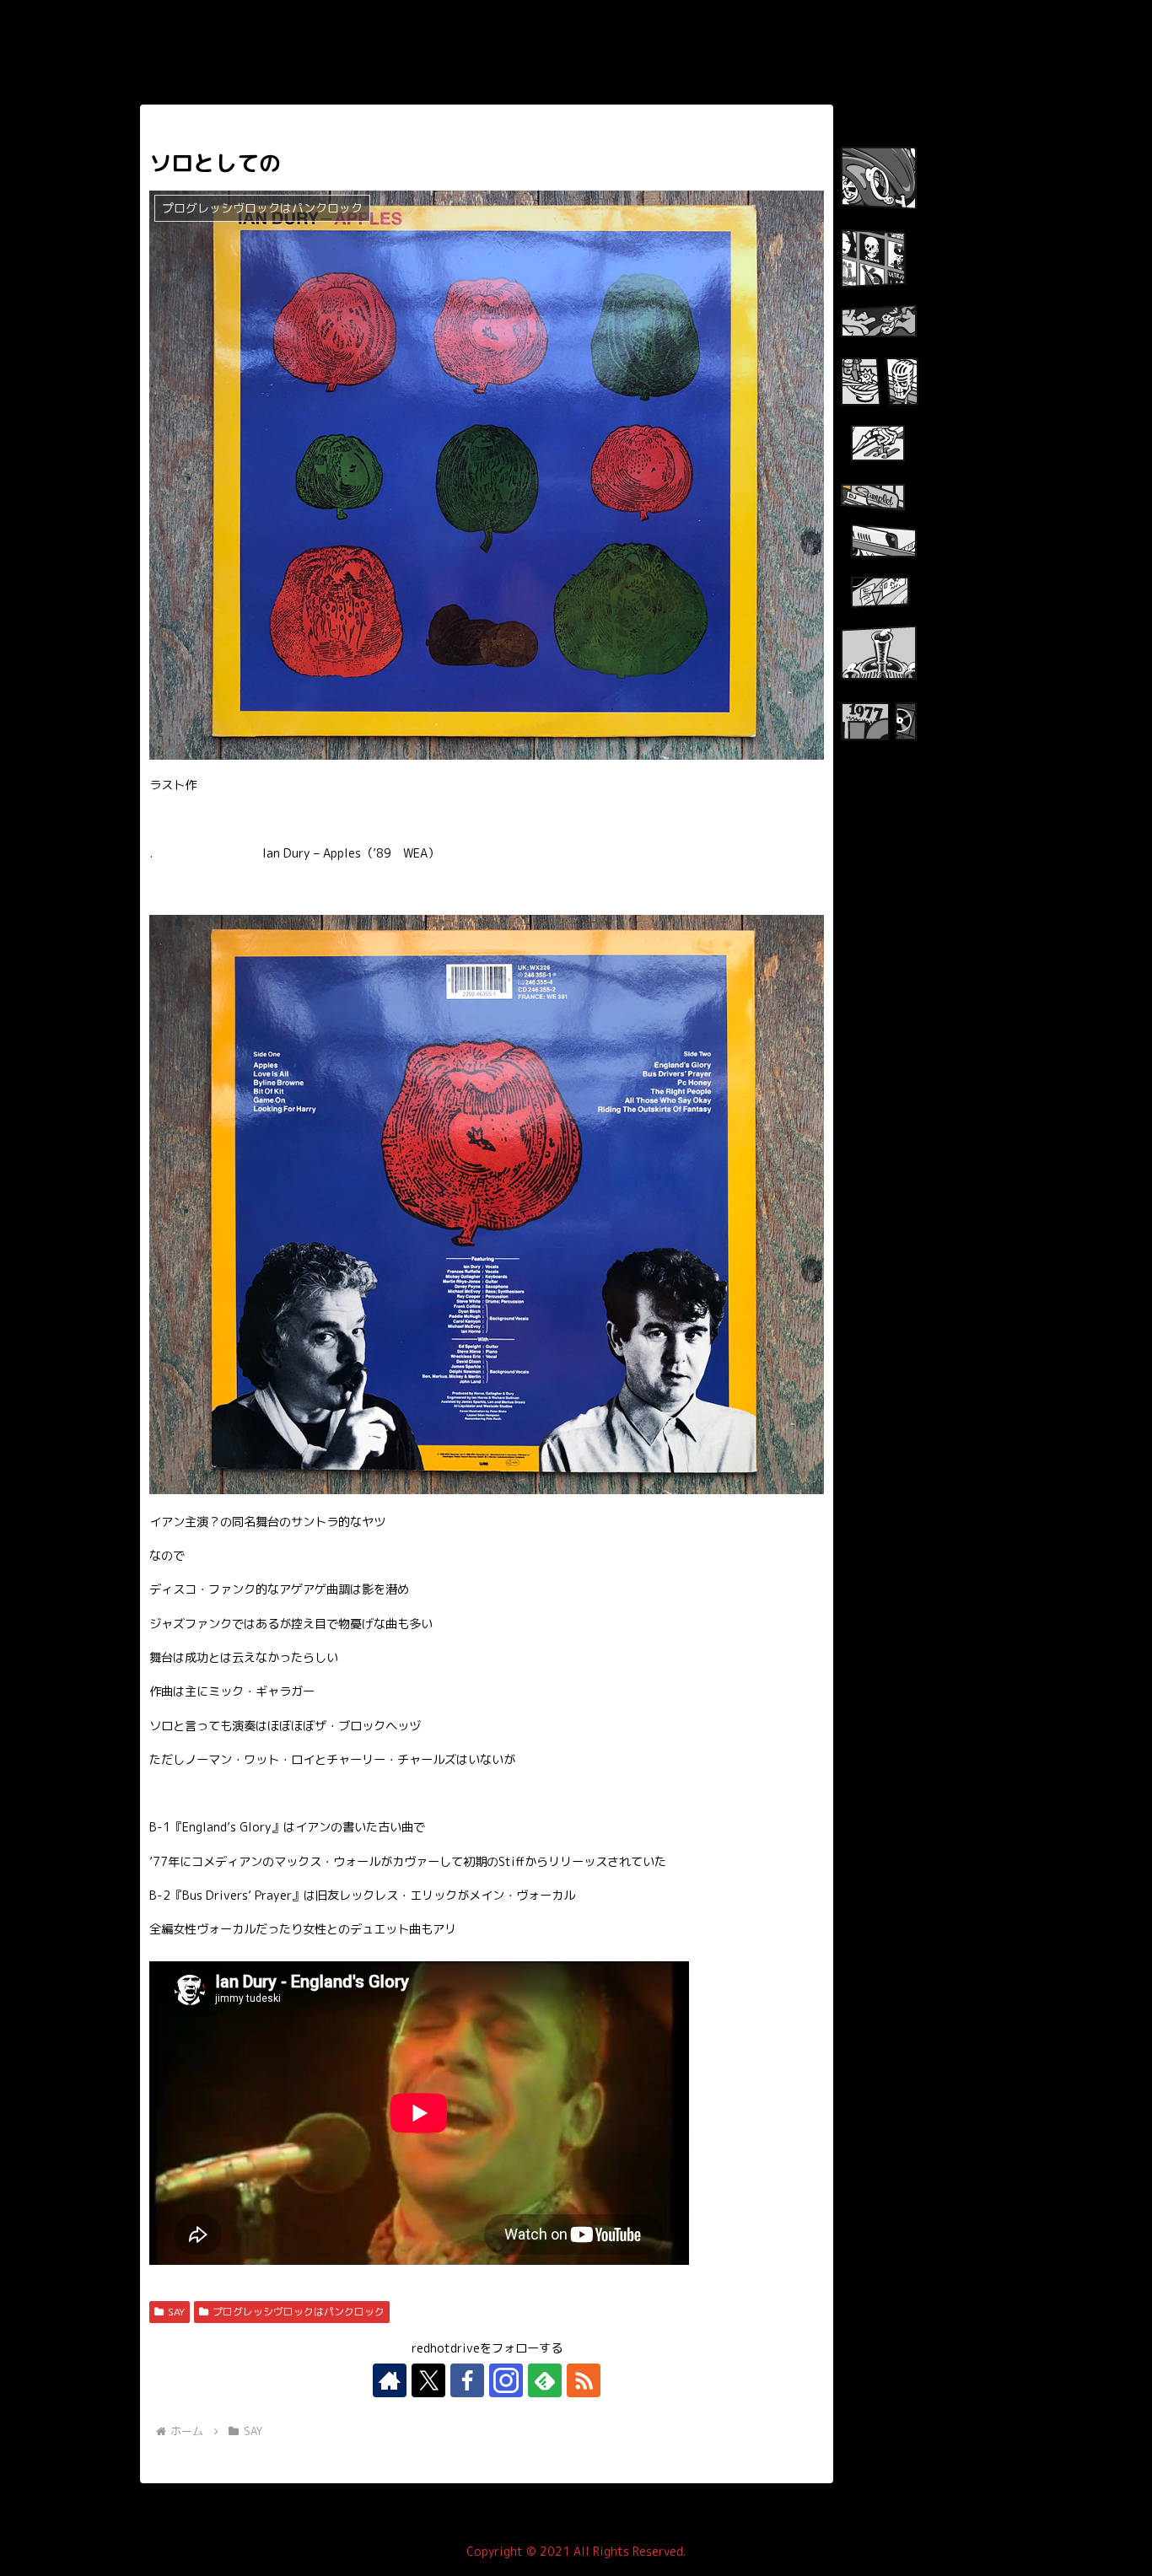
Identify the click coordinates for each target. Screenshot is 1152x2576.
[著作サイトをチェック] (390, 2380)
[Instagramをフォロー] (506, 2380)
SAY (176, 2312)
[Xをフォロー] (428, 2380)
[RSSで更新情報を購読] (584, 2380)
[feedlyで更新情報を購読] (545, 2380)
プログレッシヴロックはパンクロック (299, 2312)
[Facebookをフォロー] (467, 2380)
